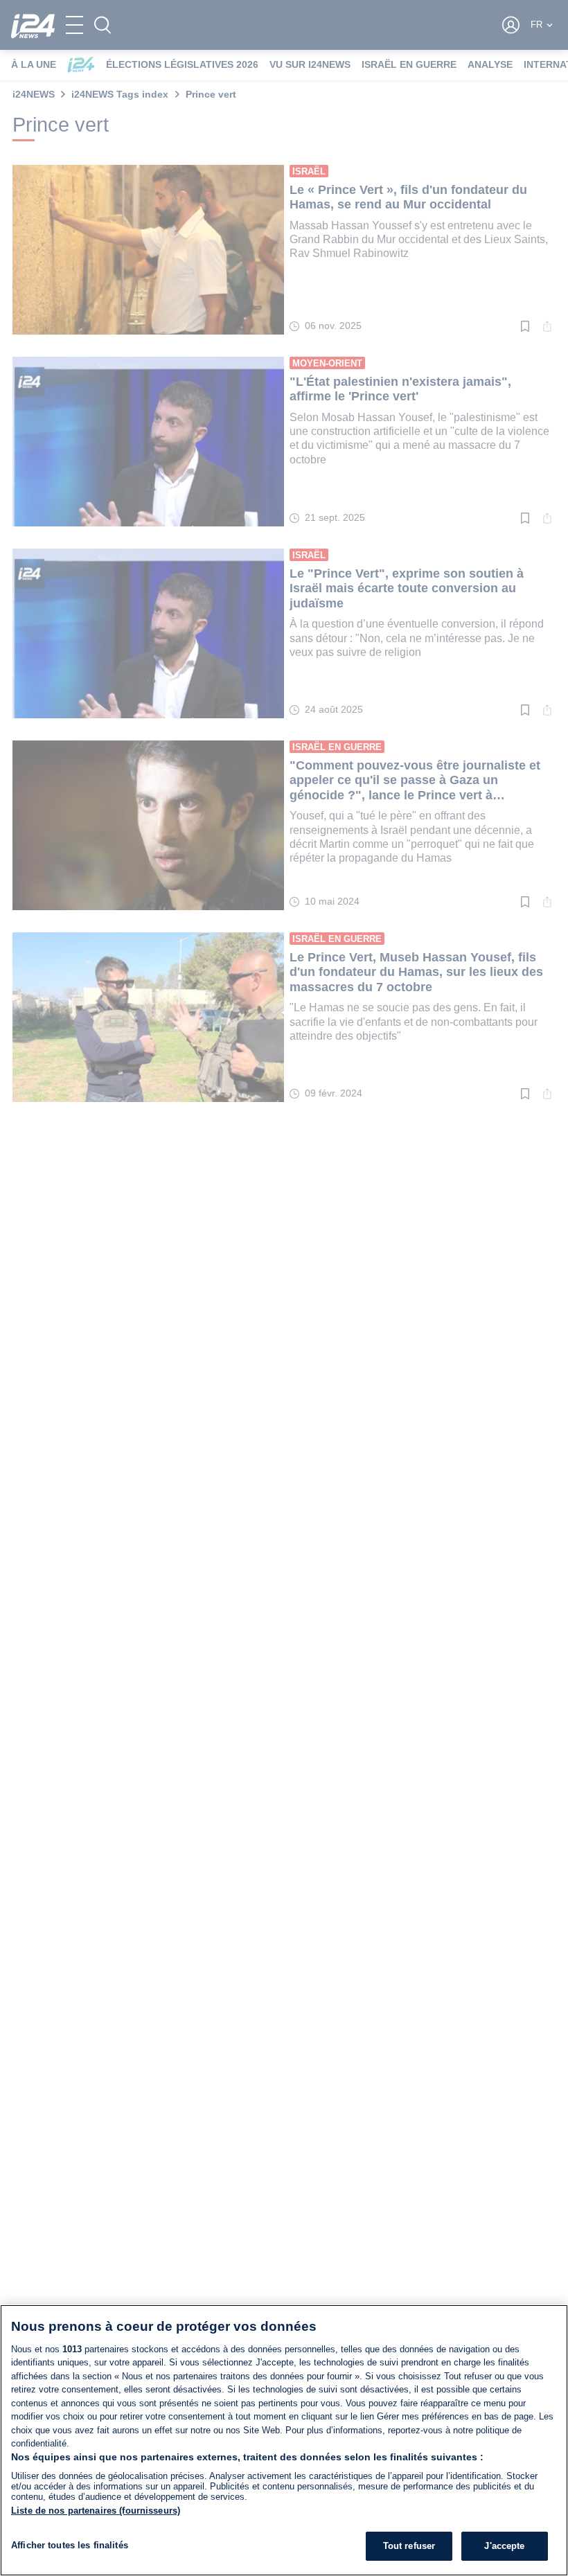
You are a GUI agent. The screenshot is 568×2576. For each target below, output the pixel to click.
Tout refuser (409, 2546)
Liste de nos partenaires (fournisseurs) (96, 2511)
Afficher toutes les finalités (70, 2545)
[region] (284, 2440)
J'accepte (504, 2546)
